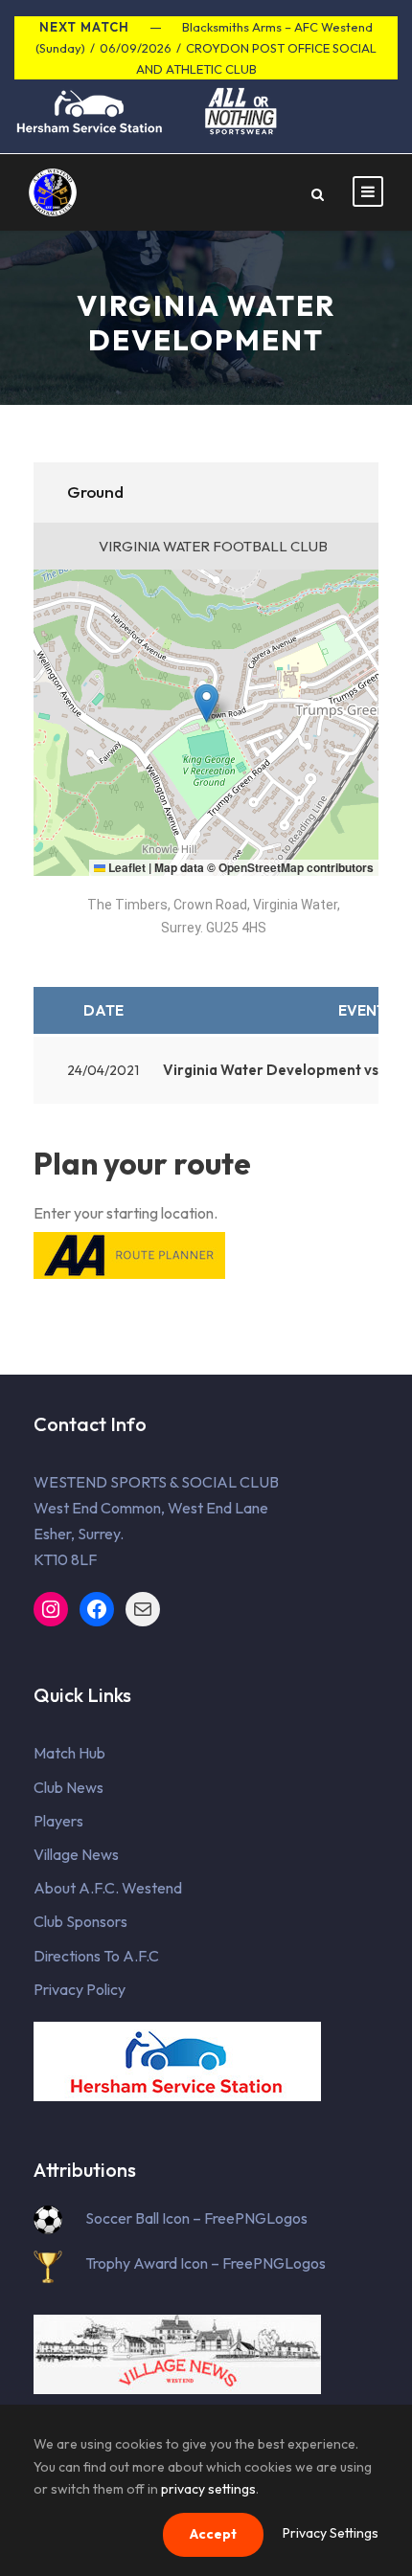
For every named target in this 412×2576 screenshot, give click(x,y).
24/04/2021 (103, 1070)
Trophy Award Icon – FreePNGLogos (206, 2263)
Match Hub (69, 1753)
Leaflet (126, 867)
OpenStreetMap (261, 867)
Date (103, 1010)
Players (58, 1821)
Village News (76, 1854)
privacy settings (208, 2489)
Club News (69, 1787)
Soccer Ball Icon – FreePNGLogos (196, 2218)
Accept (213, 2534)
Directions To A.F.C (96, 1956)
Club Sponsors (80, 1921)
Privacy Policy (80, 1989)
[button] (206, 703)
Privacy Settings (331, 2533)
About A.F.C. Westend (108, 1888)
